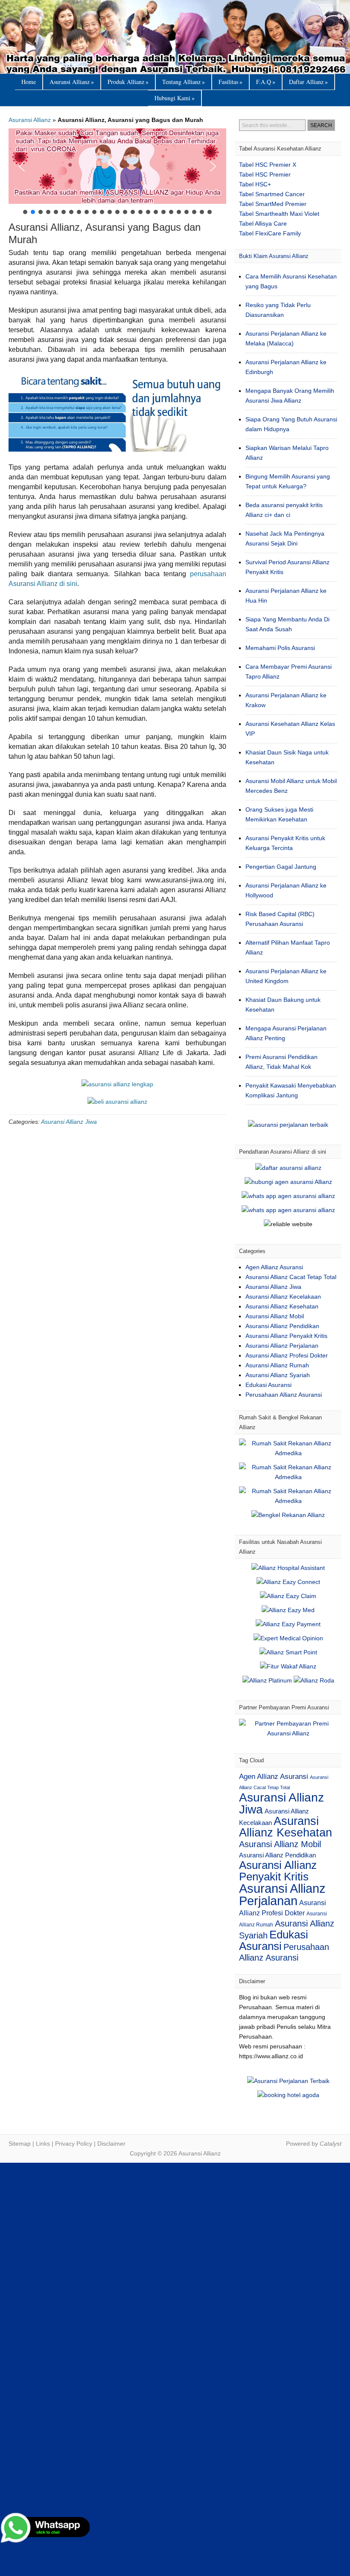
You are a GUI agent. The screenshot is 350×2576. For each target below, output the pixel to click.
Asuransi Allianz (175, 37)
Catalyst (331, 2144)
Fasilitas (230, 82)
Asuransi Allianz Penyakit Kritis (286, 1336)
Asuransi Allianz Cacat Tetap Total (291, 1277)
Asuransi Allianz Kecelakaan (283, 1297)
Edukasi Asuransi (268, 1385)
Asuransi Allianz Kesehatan (282, 1306)
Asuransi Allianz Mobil (275, 1316)
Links (43, 2144)
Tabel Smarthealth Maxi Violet (279, 214)
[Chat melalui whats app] (117, 1102)
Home (29, 82)
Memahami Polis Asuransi (280, 648)
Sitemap (20, 2144)
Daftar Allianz (308, 82)
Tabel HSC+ (255, 184)
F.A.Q (266, 82)
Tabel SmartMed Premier (273, 204)
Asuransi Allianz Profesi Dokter (287, 1355)
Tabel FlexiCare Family (270, 233)
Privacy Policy (74, 2144)
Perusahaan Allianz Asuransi (284, 1395)
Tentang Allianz (184, 82)
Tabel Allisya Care (263, 223)
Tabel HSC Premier (265, 174)
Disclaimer (111, 2144)
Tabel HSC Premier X (268, 165)
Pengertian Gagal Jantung (281, 867)
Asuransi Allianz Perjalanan (282, 1346)
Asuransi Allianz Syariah (278, 1375)
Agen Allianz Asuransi (274, 1267)
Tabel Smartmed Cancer (272, 194)
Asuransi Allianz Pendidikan (282, 1326)
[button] (117, 166)
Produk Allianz (128, 82)
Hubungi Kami (175, 98)
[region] (117, 172)
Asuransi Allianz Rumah (277, 1365)
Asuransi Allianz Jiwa (69, 1122)
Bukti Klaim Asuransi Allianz (274, 256)
